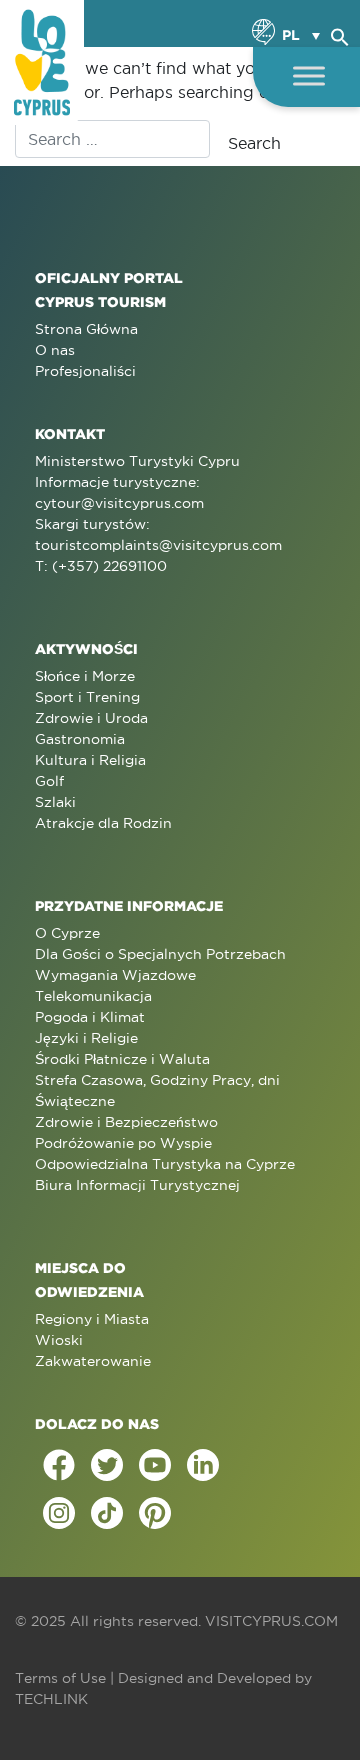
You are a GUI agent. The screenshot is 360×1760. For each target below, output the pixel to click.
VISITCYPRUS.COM (271, 1621)
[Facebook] (59, 1465)
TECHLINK (51, 1699)
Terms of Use (60, 1678)
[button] (340, 34)
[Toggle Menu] (309, 75)
